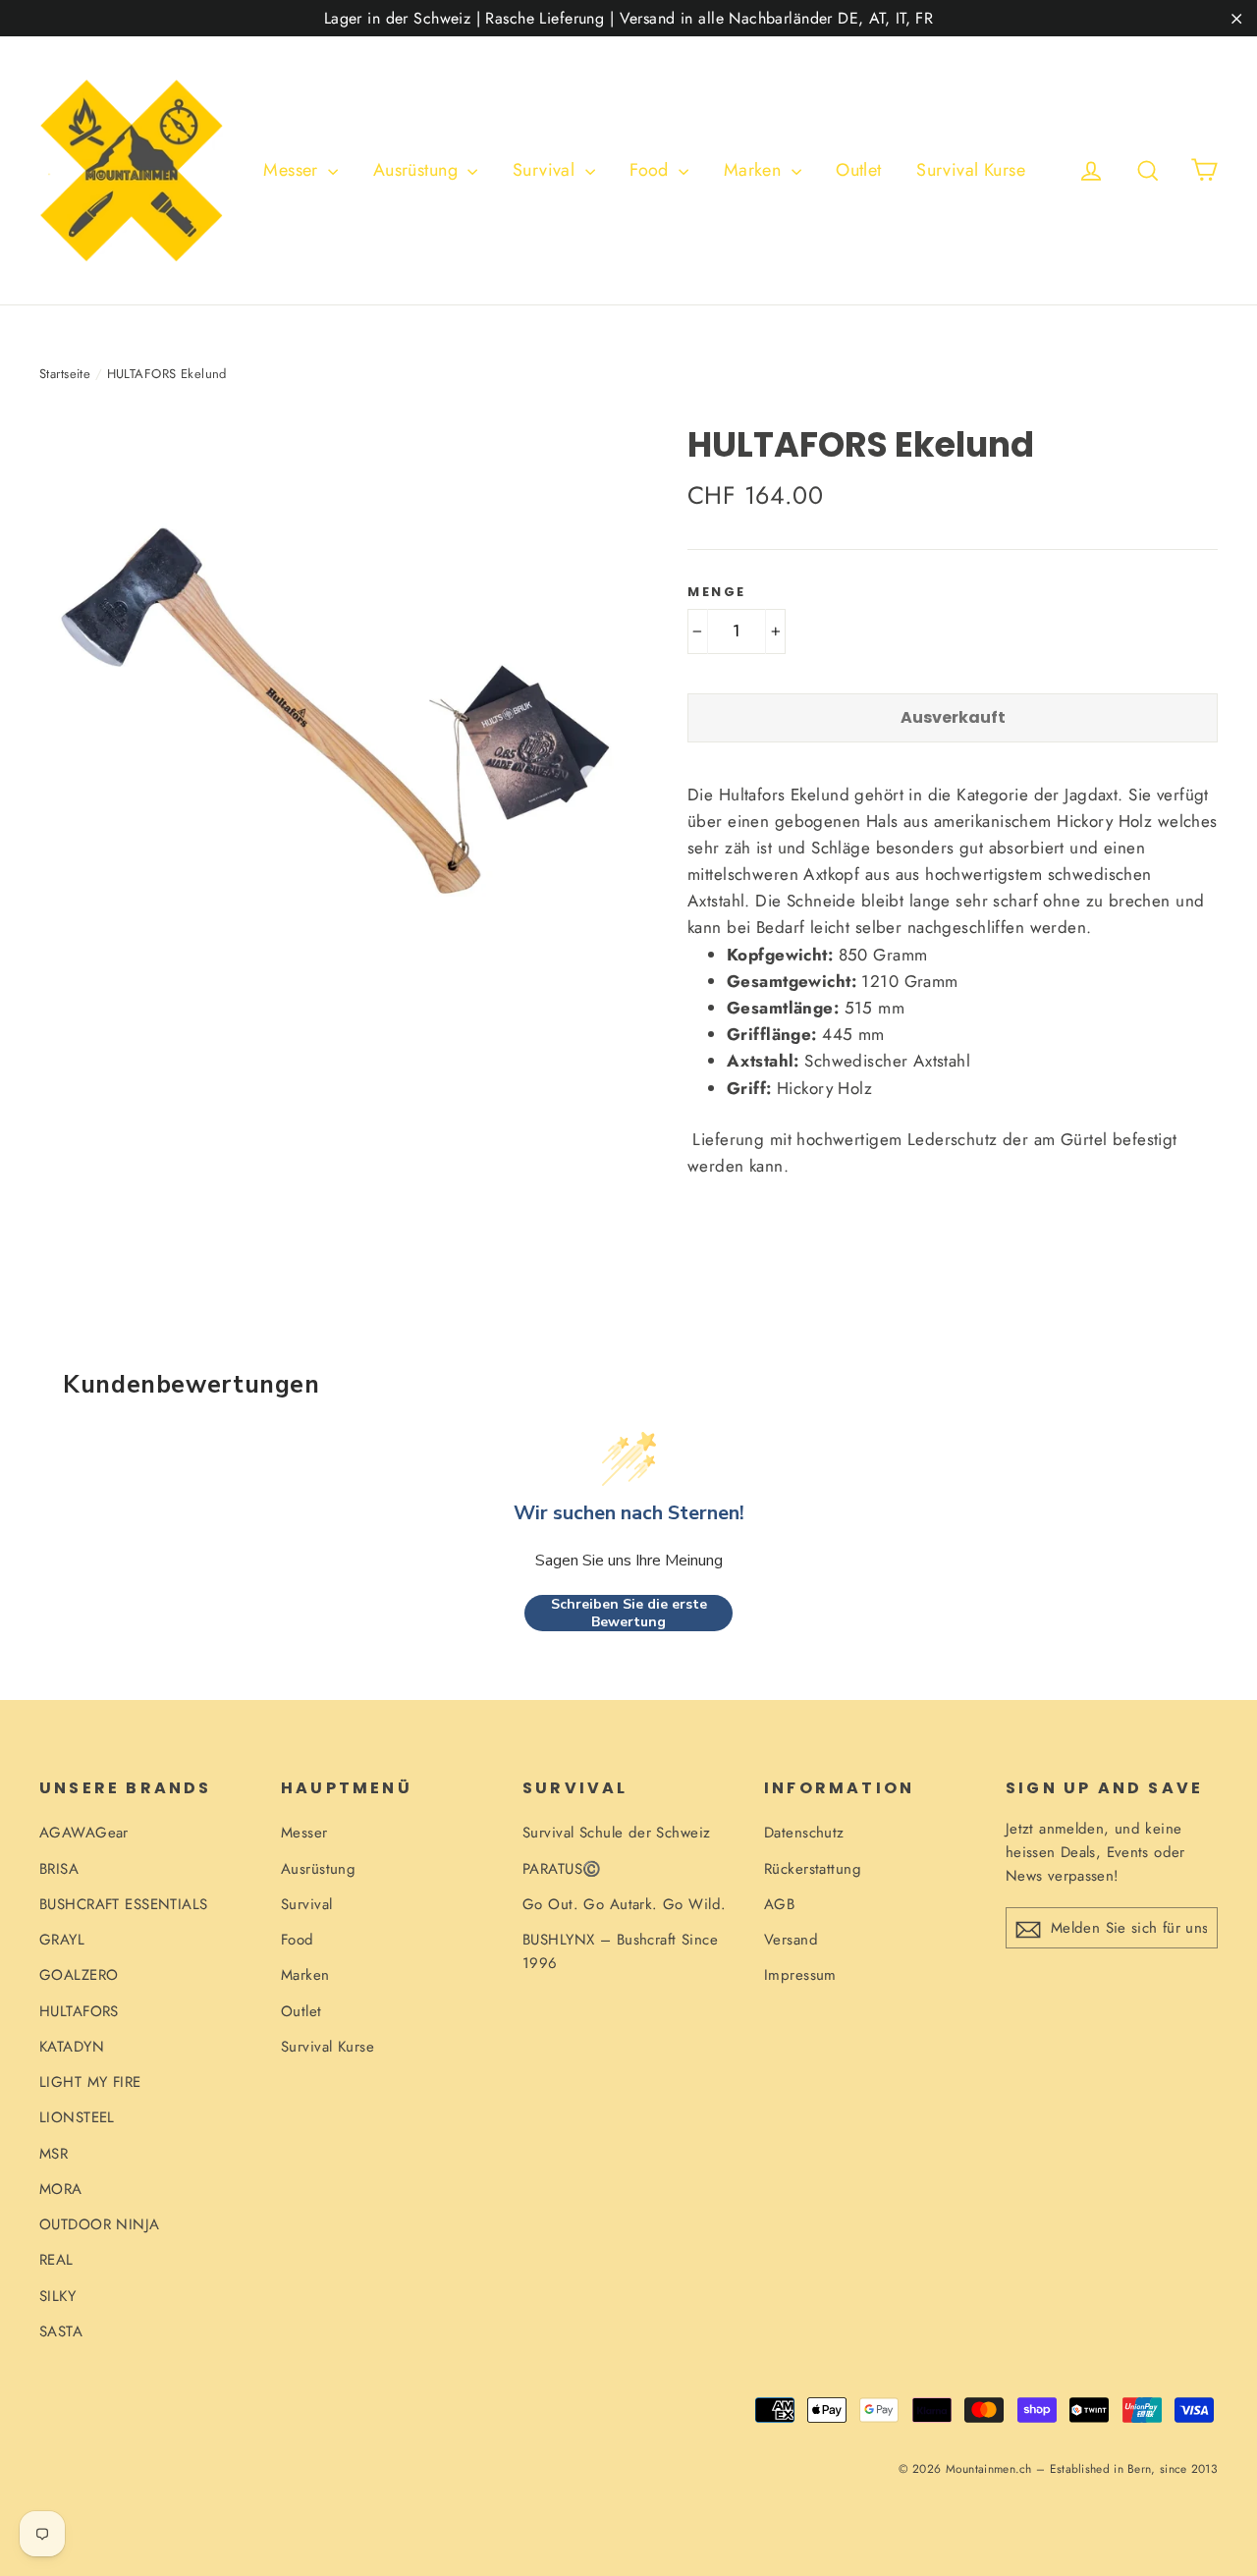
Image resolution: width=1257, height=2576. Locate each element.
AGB (779, 1904)
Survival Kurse (971, 170)
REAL (56, 2260)
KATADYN (72, 2047)
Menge (717, 592)
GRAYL (62, 1940)
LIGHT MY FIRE (90, 2082)
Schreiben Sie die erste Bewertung (629, 1613)
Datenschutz (804, 1833)
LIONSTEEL (77, 2117)
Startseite (65, 374)
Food (652, 170)
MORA (61, 2189)
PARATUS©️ (562, 1869)
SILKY (57, 2296)
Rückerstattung (813, 1869)
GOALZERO (79, 1975)
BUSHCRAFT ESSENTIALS (124, 1904)
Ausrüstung (418, 170)
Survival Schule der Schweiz (616, 1833)
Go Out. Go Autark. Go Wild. (624, 1904)
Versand (791, 1940)
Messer (293, 170)
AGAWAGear (84, 1833)
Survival (547, 170)
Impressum (800, 1975)
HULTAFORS (79, 2011)
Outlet (859, 170)
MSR (54, 2154)
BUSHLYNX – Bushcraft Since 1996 (620, 1951)
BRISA (59, 1869)
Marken (755, 170)
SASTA (61, 2331)
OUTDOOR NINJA (100, 2224)
